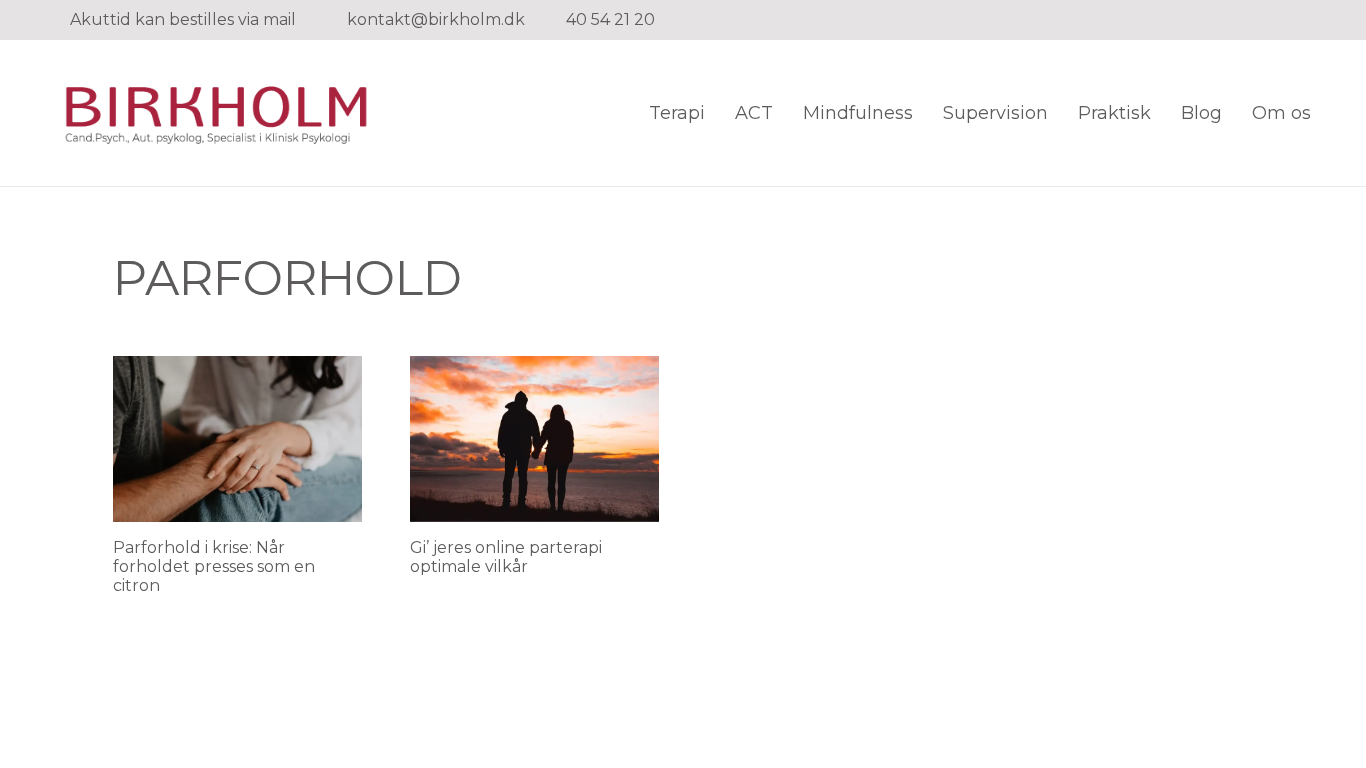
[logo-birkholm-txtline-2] (214, 113)
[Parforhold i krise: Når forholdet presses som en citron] (237, 439)
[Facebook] (1247, 20)
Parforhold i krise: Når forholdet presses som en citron (214, 566)
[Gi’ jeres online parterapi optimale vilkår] (534, 439)
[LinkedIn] (1279, 20)
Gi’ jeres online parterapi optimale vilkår (506, 557)
